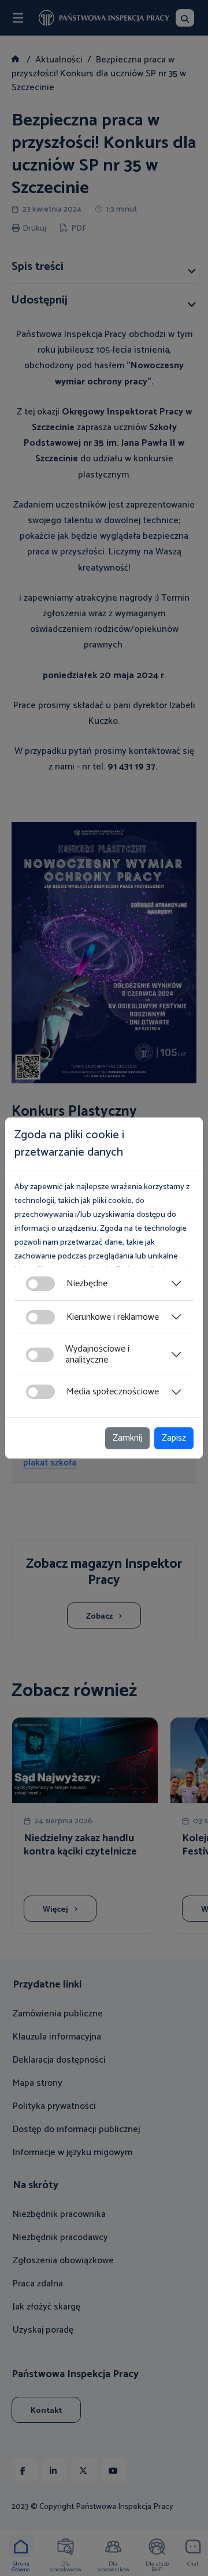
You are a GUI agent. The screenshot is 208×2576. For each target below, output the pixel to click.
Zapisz (174, 1438)
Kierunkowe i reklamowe (113, 1317)
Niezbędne (87, 1284)
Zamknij (127, 1438)
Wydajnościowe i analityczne (97, 1354)
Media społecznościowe (113, 1392)
